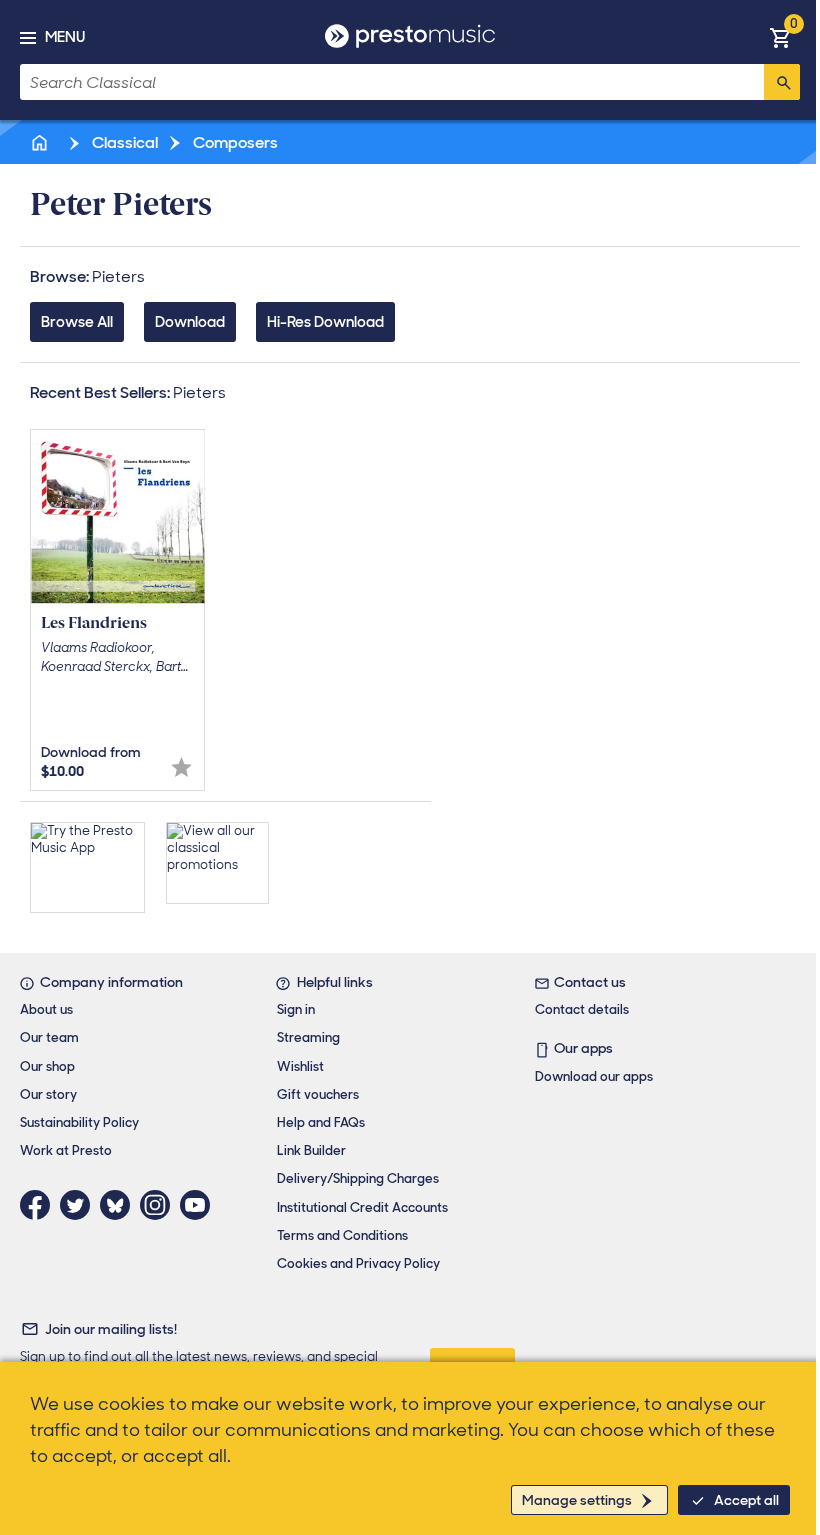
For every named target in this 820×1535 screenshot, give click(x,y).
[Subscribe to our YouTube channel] (200, 1205)
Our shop (47, 1066)
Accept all (746, 1500)
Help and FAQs (321, 1122)
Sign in (296, 1009)
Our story (48, 1094)
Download (190, 322)
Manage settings (577, 1500)
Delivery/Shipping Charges (358, 1178)
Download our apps (594, 1076)
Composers (234, 142)
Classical (123, 142)
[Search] (782, 82)
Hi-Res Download (325, 322)
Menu (65, 37)
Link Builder (311, 1150)
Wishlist (300, 1066)
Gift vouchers (318, 1094)
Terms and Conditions (342, 1235)
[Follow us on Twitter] (80, 1205)
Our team (49, 1037)
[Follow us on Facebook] (40, 1205)
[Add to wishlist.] (181, 767)
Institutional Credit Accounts (362, 1207)
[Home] (41, 142)
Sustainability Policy (79, 1122)
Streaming (308, 1037)
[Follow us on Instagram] (160, 1205)
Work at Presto (66, 1150)
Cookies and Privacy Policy (358, 1263)
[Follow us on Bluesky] (120, 1205)
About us (46, 1009)
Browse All (77, 322)
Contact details (582, 1009)
